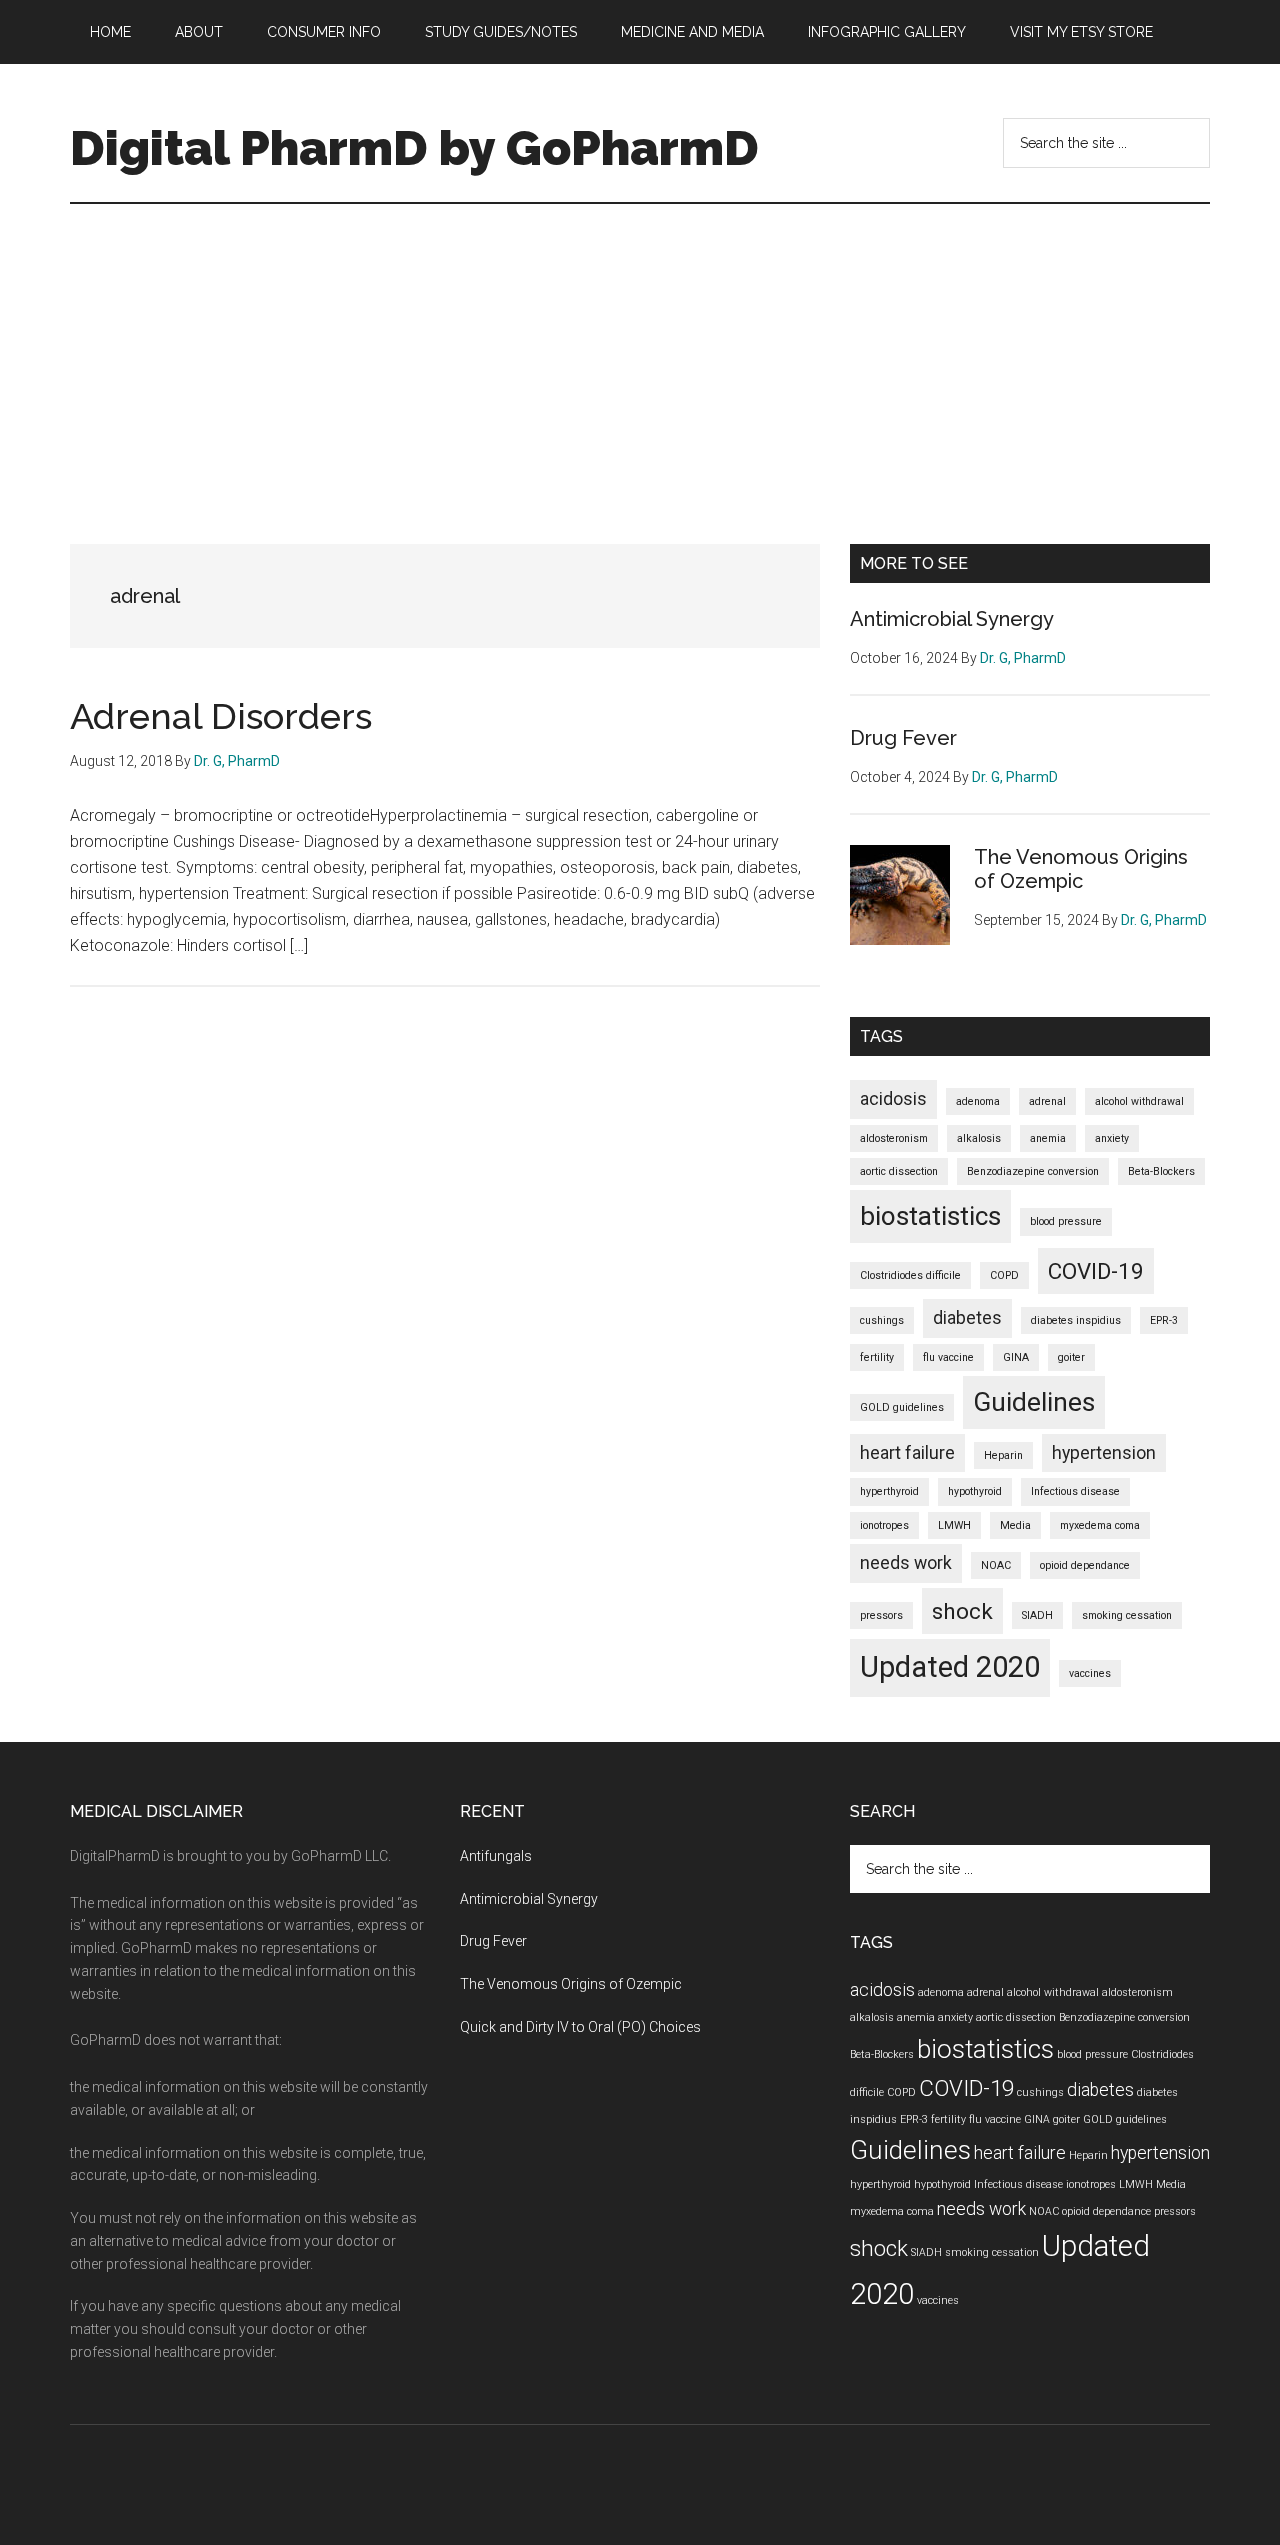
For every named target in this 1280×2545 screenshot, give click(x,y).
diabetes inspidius (1076, 1320)
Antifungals (496, 1856)
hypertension (1104, 1453)
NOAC (996, 1565)
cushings (882, 1320)
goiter (1071, 1357)
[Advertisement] (640, 354)
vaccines (1090, 1673)
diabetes (967, 1318)
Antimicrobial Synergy (952, 619)
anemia (1048, 1138)
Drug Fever (903, 738)
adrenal (1047, 1101)
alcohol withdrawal (1139, 1101)
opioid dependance (1085, 1565)
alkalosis (979, 1138)
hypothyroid (975, 1491)
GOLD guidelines (902, 1407)
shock (962, 1611)
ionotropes (884, 1525)
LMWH (954, 1525)
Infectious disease (1075, 1491)
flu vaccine (948, 1357)
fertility (877, 1357)
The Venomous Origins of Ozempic (1081, 869)
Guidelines (1034, 1402)
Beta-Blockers (1161, 1171)
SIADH (1037, 1615)
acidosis (893, 1099)
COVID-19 (1096, 1271)
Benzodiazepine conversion (1033, 1171)
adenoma (978, 1101)
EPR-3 (1164, 1320)
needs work (906, 1563)
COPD (1004, 1275)
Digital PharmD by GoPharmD (414, 148)
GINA (1016, 1357)
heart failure (907, 1453)
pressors (881, 1615)
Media (1015, 1525)
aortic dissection (899, 1171)
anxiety (1112, 1138)
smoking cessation (1127, 1615)
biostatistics (930, 1216)
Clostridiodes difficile (910, 1275)
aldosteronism (894, 1138)
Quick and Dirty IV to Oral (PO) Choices (580, 2027)
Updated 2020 (950, 1667)
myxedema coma (1100, 1525)
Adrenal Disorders (221, 716)
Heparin (1003, 1455)
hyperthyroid (889, 1491)
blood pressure (1066, 1221)
